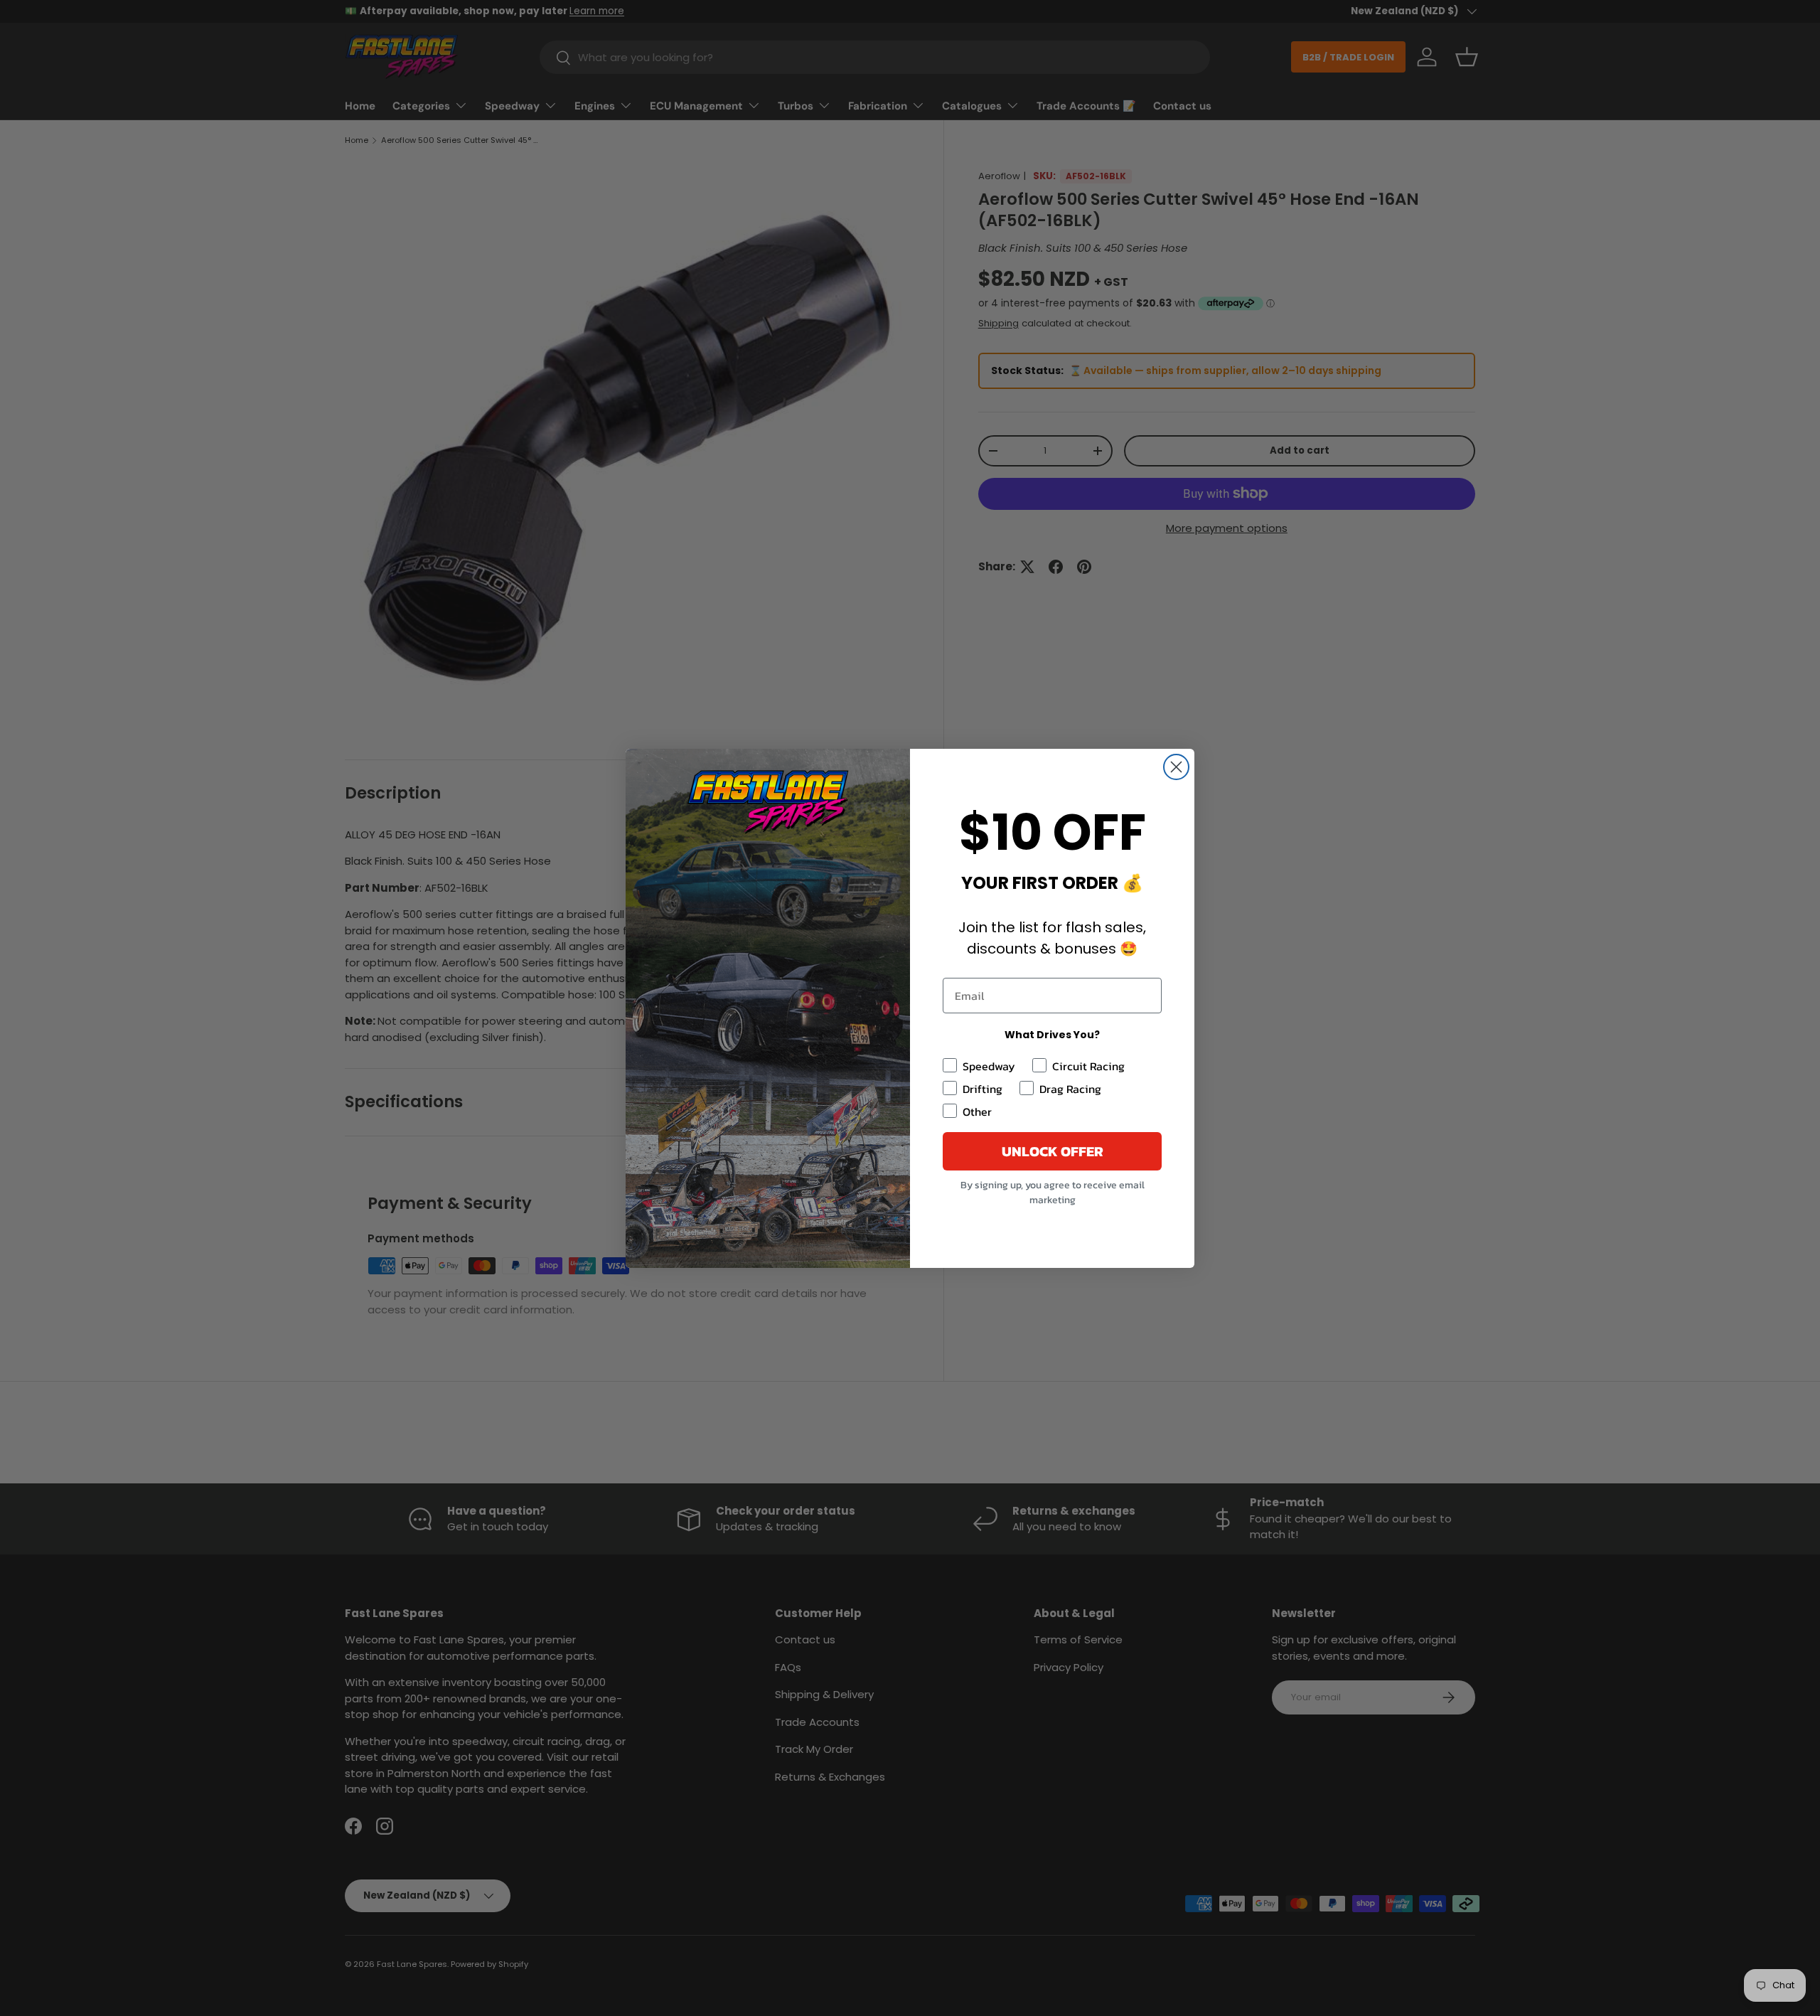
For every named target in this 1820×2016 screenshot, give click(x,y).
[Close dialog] (1176, 767)
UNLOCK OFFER (1053, 1151)
